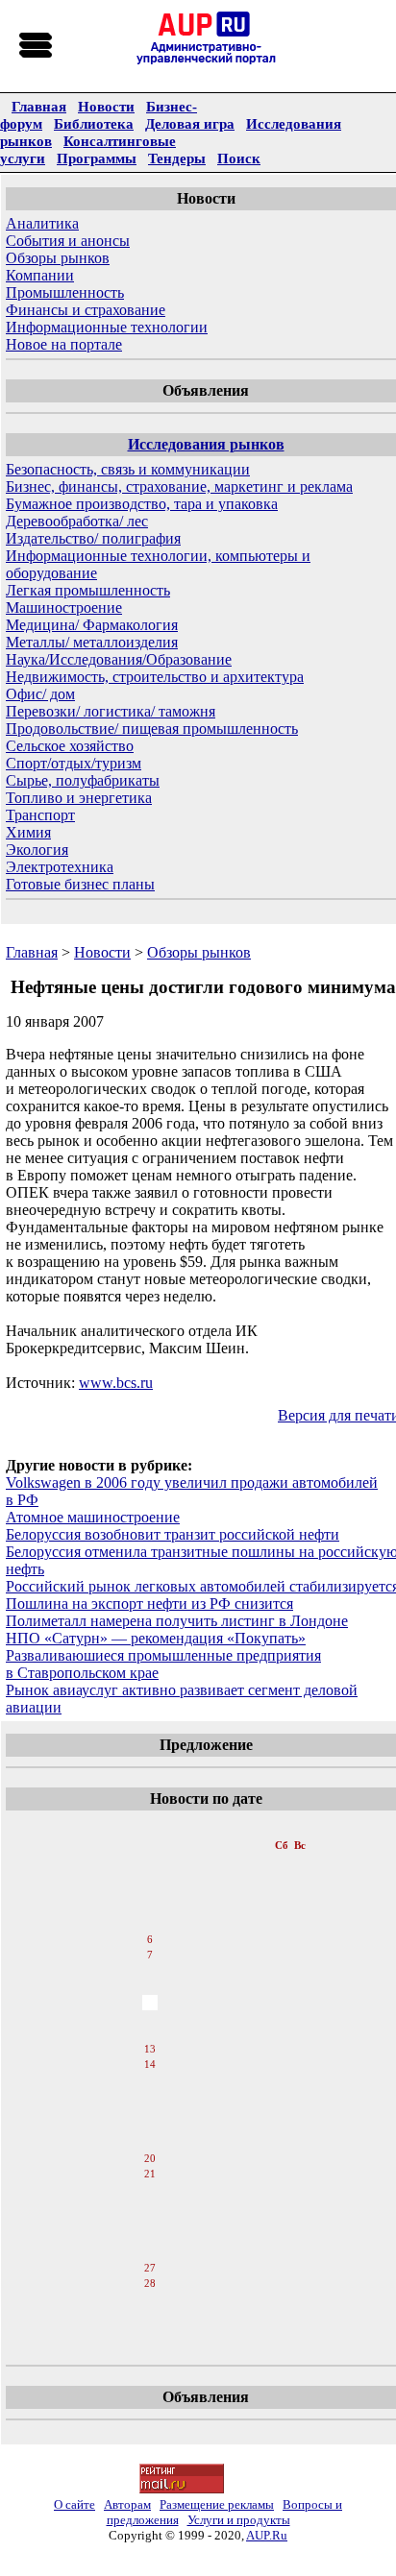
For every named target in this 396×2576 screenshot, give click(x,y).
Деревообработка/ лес (77, 521)
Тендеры (177, 158)
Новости (106, 106)
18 (150, 2127)
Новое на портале (64, 344)
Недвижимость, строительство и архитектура (155, 677)
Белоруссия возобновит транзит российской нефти (173, 1534)
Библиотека (94, 123)
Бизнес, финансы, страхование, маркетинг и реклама (179, 486)
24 (150, 2222)
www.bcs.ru (116, 1383)
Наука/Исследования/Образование (119, 659)
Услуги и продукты (239, 2520)
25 (150, 2237)
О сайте (74, 2504)
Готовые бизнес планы (80, 884)
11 (149, 2018)
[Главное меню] (37, 46)
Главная (39, 106)
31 (150, 2331)
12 (150, 2033)
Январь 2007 (151, 1826)
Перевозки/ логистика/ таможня (111, 711)
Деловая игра (190, 123)
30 (150, 2316)
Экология (37, 850)
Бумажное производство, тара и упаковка (142, 504)
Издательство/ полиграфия (93, 538)
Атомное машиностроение (93, 1517)
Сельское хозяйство (70, 746)
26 (150, 2252)
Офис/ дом (40, 694)
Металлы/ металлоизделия (92, 642)
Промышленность (65, 292)
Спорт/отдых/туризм (74, 763)
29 (150, 2300)
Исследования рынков (206, 444)
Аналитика (42, 223)
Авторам (127, 2504)
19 (150, 2143)
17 (150, 2112)
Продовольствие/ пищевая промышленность (152, 729)
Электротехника (60, 867)
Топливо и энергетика (79, 798)
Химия (28, 832)
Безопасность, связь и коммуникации (128, 469)
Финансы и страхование (86, 310)
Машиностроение (64, 608)
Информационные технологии (107, 327)
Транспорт (40, 815)
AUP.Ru (267, 2535)
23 (150, 2206)
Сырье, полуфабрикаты (83, 780)
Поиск (239, 158)
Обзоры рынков (58, 258)
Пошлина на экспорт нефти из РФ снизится (149, 1604)
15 (150, 2081)
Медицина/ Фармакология (92, 625)
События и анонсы (68, 241)
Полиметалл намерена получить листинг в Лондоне (177, 1621)
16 (150, 2097)
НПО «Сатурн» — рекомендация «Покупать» (156, 1638)
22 (150, 2191)
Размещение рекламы (217, 2504)
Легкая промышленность (88, 590)
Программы (97, 158)
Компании (40, 275)
